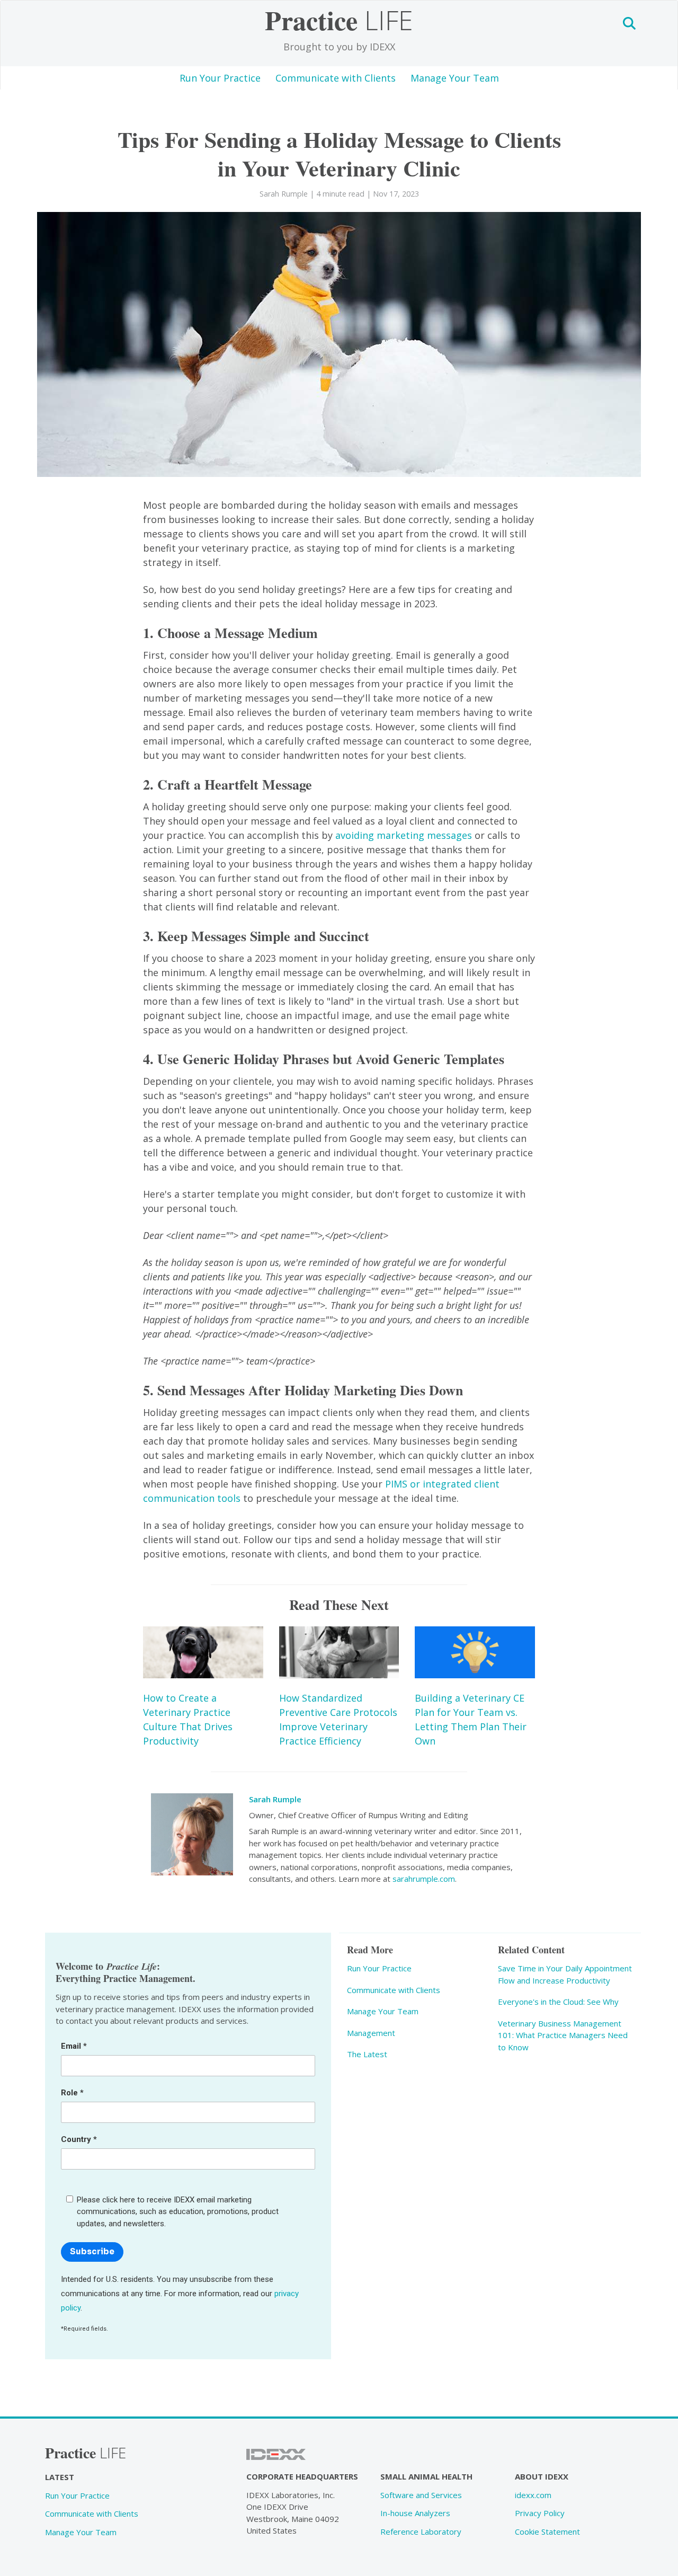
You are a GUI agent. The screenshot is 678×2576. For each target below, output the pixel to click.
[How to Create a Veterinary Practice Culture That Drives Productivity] (203, 1653)
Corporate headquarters (302, 2476)
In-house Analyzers (415, 2513)
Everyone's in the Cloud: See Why (558, 2002)
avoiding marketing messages (404, 835)
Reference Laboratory (421, 2531)
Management (371, 2033)
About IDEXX (542, 2476)
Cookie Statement (547, 2531)
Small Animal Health (426, 2476)
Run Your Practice (220, 78)
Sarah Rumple (275, 1799)
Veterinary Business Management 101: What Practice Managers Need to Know (563, 2035)
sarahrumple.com (424, 1879)
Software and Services (421, 2495)
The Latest (367, 2054)
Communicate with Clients (336, 78)
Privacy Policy (540, 2513)
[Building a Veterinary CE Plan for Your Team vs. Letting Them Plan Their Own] (475, 1653)
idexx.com (533, 2495)
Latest (60, 2477)
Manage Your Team (455, 78)
